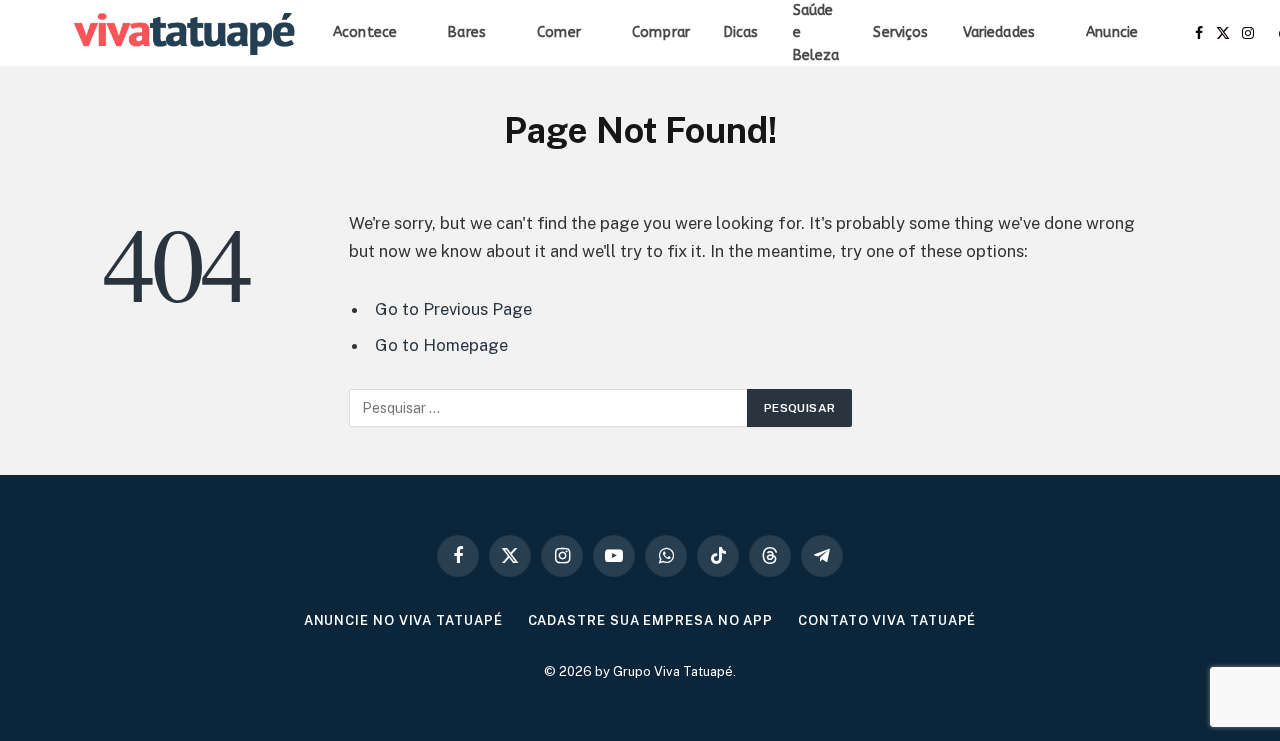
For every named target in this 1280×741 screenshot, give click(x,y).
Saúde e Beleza (816, 33)
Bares (467, 32)
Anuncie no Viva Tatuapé (403, 620)
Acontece (365, 32)
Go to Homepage (441, 345)
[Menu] (43, 33)
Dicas (741, 32)
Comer (559, 32)
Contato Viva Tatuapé (887, 620)
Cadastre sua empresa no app (651, 620)
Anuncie (1112, 32)
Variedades (999, 32)
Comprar (661, 32)
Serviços (900, 32)
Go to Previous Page (453, 309)
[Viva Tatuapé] (186, 34)
